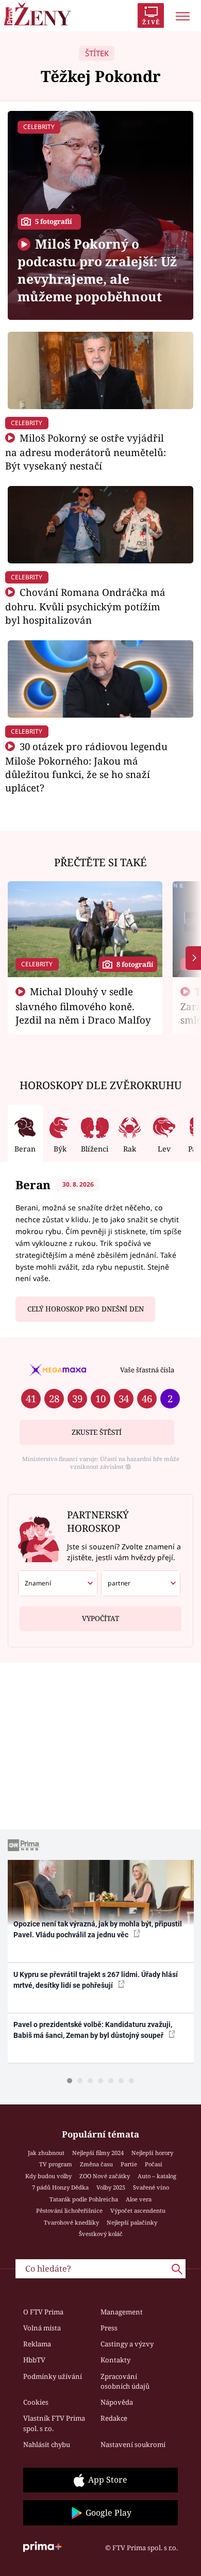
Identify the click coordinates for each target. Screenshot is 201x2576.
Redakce (114, 2418)
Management (122, 2312)
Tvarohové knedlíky (71, 2222)
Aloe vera (139, 2199)
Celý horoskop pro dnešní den (86, 1309)
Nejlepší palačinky (132, 2222)
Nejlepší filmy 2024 (98, 2153)
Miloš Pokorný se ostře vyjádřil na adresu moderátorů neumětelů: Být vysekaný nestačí (86, 452)
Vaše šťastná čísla (147, 1370)
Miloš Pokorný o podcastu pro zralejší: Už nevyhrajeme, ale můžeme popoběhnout (97, 270)
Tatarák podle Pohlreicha (84, 2199)
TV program (56, 2164)
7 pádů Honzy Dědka (60, 2187)
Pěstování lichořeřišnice (69, 2210)
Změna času (96, 2164)
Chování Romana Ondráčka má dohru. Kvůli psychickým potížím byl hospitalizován (85, 606)
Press (109, 2328)
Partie (129, 2164)
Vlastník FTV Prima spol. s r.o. (54, 2423)
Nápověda (117, 2402)
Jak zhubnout (46, 2153)
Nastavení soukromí (133, 2444)
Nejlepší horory (152, 2153)
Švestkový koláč (101, 2234)
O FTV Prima (43, 2312)
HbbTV (34, 2360)
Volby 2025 (111, 2187)
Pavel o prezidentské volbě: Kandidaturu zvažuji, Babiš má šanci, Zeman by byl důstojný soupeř (93, 2030)
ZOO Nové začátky (105, 2176)
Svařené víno (151, 2187)
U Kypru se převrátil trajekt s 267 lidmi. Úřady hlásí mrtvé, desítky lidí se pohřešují (96, 1980)
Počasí (154, 2164)
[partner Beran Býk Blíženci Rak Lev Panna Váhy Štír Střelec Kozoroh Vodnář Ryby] (141, 1583)
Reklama (37, 2344)
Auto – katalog (157, 2176)
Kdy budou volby (48, 2176)
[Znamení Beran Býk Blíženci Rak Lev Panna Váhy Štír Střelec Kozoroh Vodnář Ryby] (58, 1583)
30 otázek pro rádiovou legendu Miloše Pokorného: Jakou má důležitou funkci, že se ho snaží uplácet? (86, 767)
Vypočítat (100, 1618)
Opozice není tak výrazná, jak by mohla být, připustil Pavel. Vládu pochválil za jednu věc (98, 1929)
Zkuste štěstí (97, 1432)
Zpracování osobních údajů (125, 2381)
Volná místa (42, 2328)
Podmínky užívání (53, 2376)
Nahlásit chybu (47, 2444)
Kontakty (115, 2360)
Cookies (36, 2402)
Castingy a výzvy (127, 2344)
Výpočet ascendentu (138, 2210)
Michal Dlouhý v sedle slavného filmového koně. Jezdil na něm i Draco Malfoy (83, 1006)
